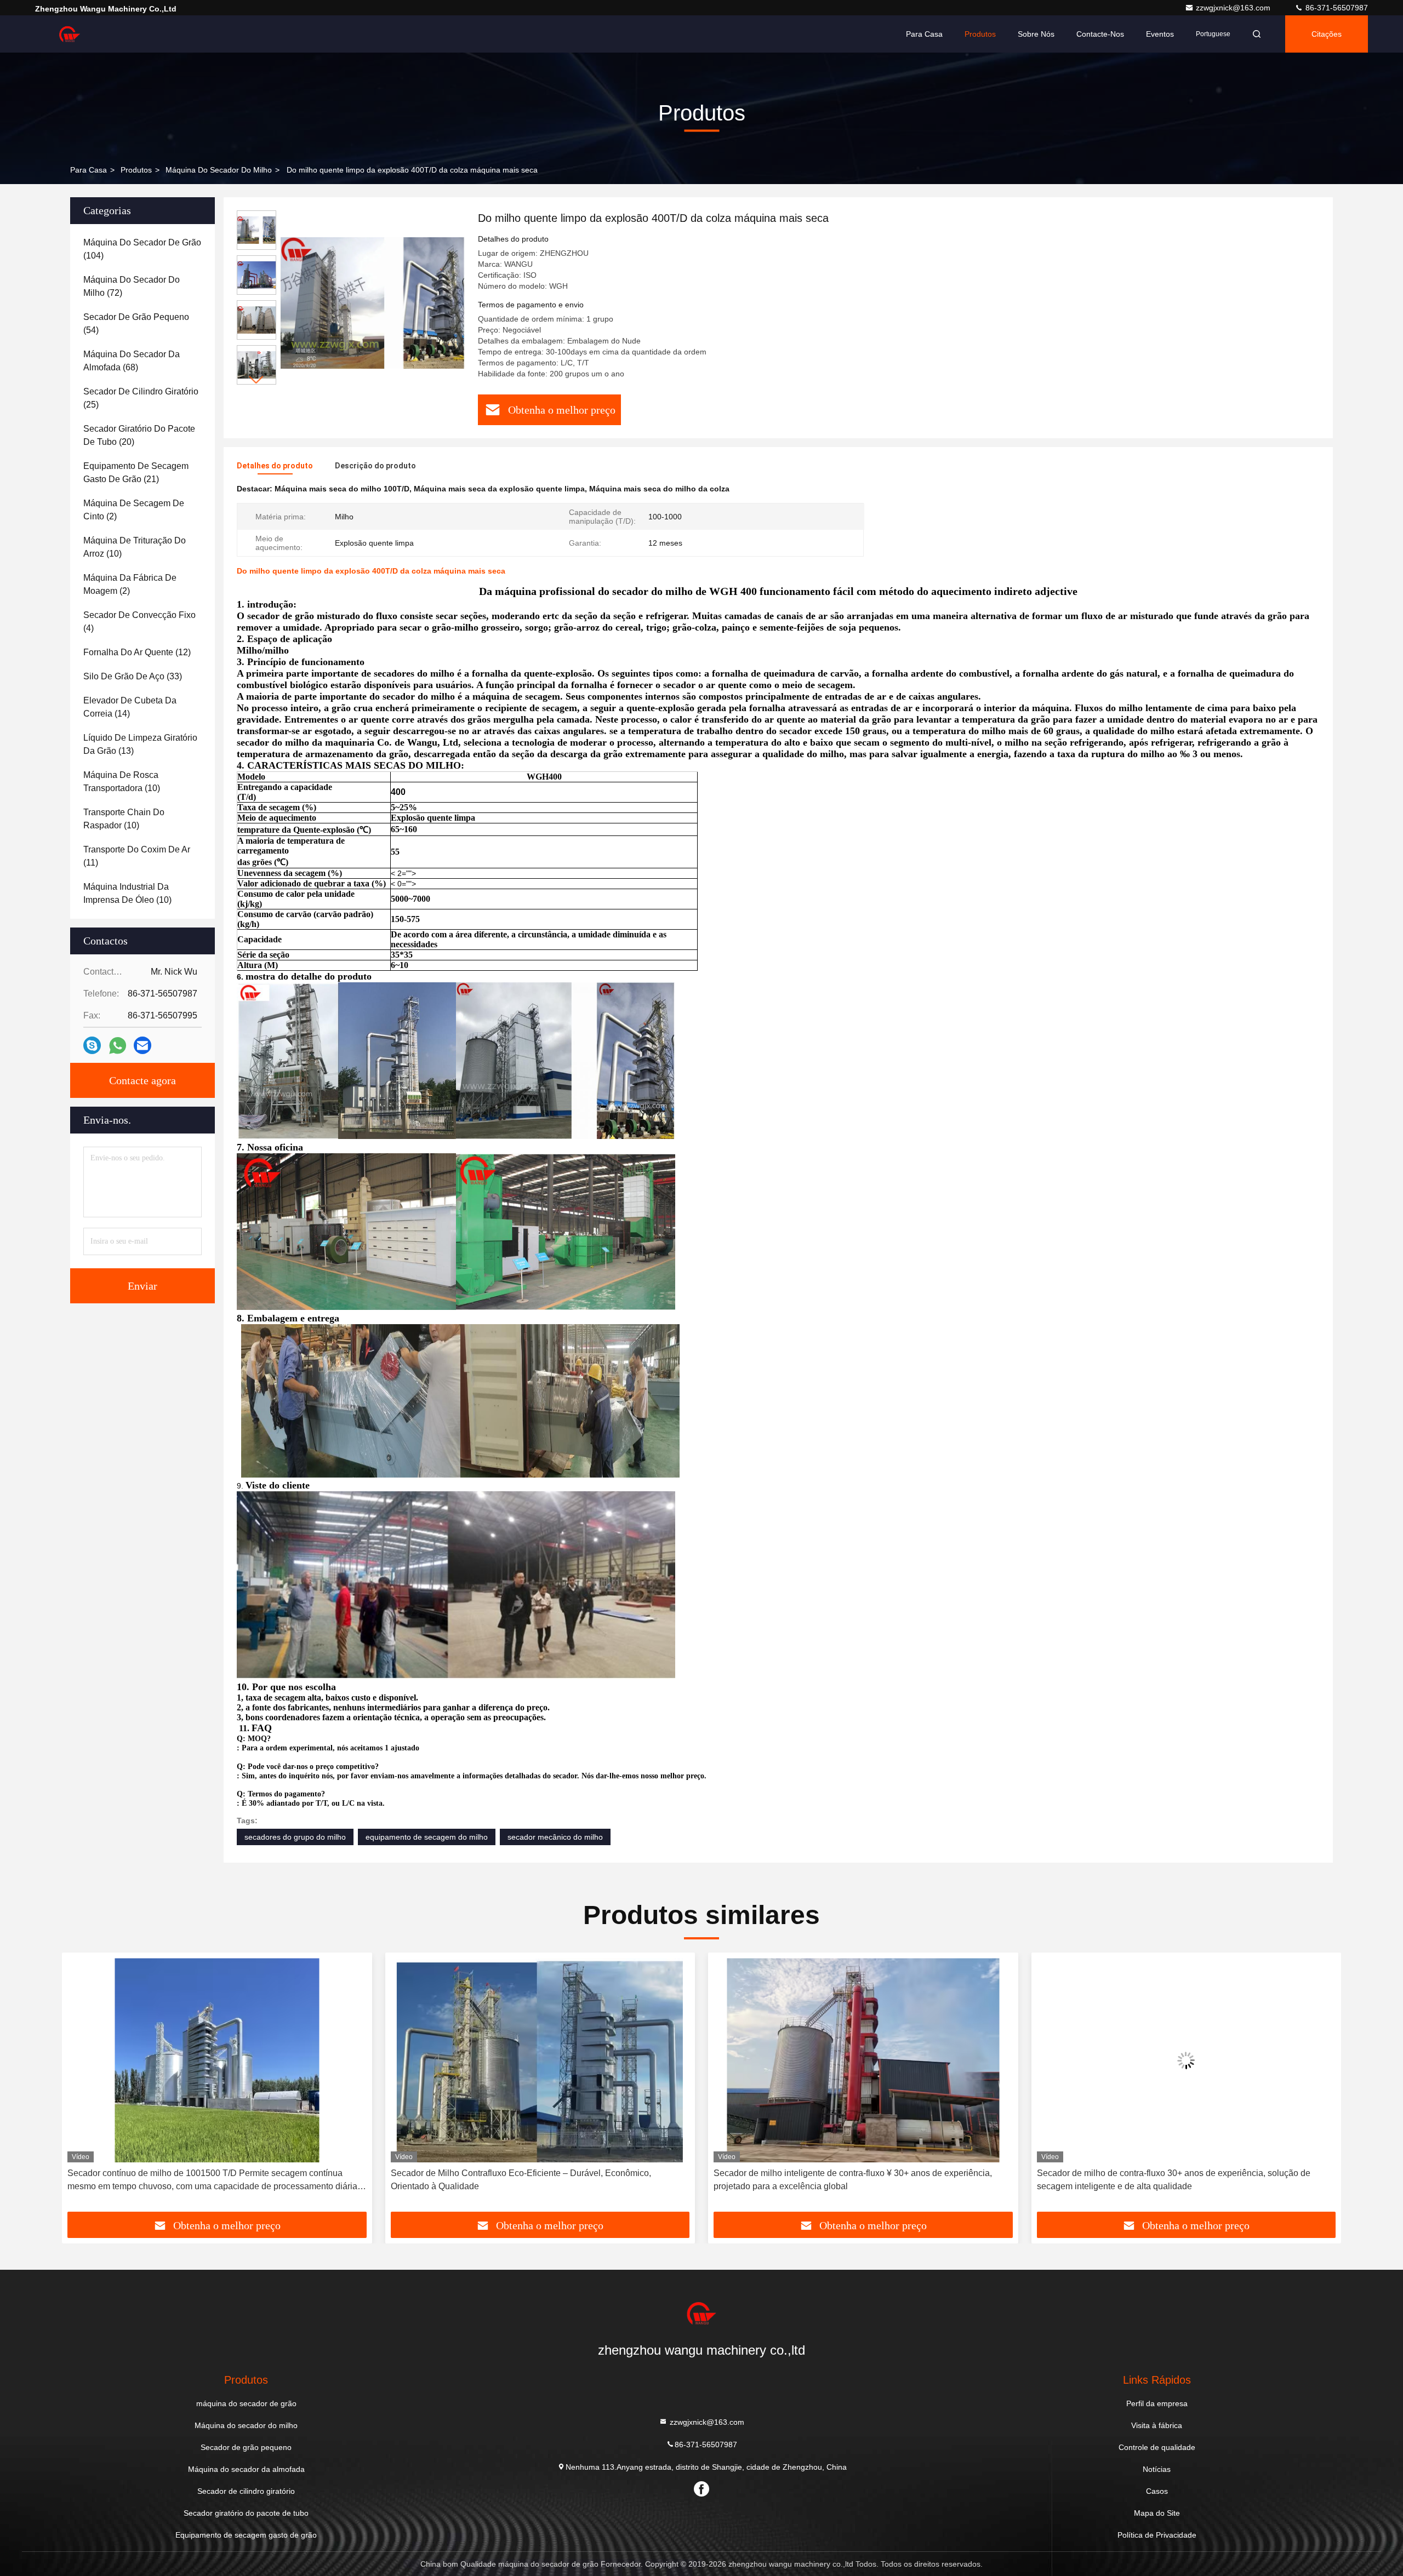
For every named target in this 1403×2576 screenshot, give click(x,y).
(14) (130, 707)
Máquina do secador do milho (219, 170)
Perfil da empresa (1157, 2403)
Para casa (924, 34)
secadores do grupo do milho (295, 1837)
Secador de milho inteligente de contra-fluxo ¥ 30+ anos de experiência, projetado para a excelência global (530, 2180)
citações (1327, 34)
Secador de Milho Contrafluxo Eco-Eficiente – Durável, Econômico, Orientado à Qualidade (198, 2180)
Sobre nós (1036, 34)
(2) (134, 510)
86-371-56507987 (1336, 8)
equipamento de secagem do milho (427, 1837)
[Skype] (92, 1045)
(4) (139, 622)
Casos (1157, 2491)
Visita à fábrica (1157, 2425)
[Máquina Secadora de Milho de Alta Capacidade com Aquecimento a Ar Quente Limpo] (1187, 2060)
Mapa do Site (1157, 2513)
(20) (139, 435)
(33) (133, 676)
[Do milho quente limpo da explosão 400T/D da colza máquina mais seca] (373, 302)
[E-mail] (142, 1045)
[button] (256, 380)
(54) (136, 324)
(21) (136, 473)
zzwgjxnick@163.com (1234, 8)
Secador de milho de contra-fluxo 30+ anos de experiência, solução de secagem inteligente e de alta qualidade (850, 2180)
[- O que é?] (118, 1046)
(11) (137, 856)
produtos (136, 170)
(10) (135, 547)
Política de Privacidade (1157, 2535)
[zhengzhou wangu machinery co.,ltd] (70, 34)
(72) (132, 286)
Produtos (980, 34)
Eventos (1160, 34)
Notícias (1157, 2469)
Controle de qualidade (1157, 2447)
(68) (132, 361)
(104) (142, 249)
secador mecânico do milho (555, 1837)
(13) (140, 744)
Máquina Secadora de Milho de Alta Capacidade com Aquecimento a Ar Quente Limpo (1176, 2180)
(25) (141, 398)
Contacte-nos (1100, 34)
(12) (137, 652)
